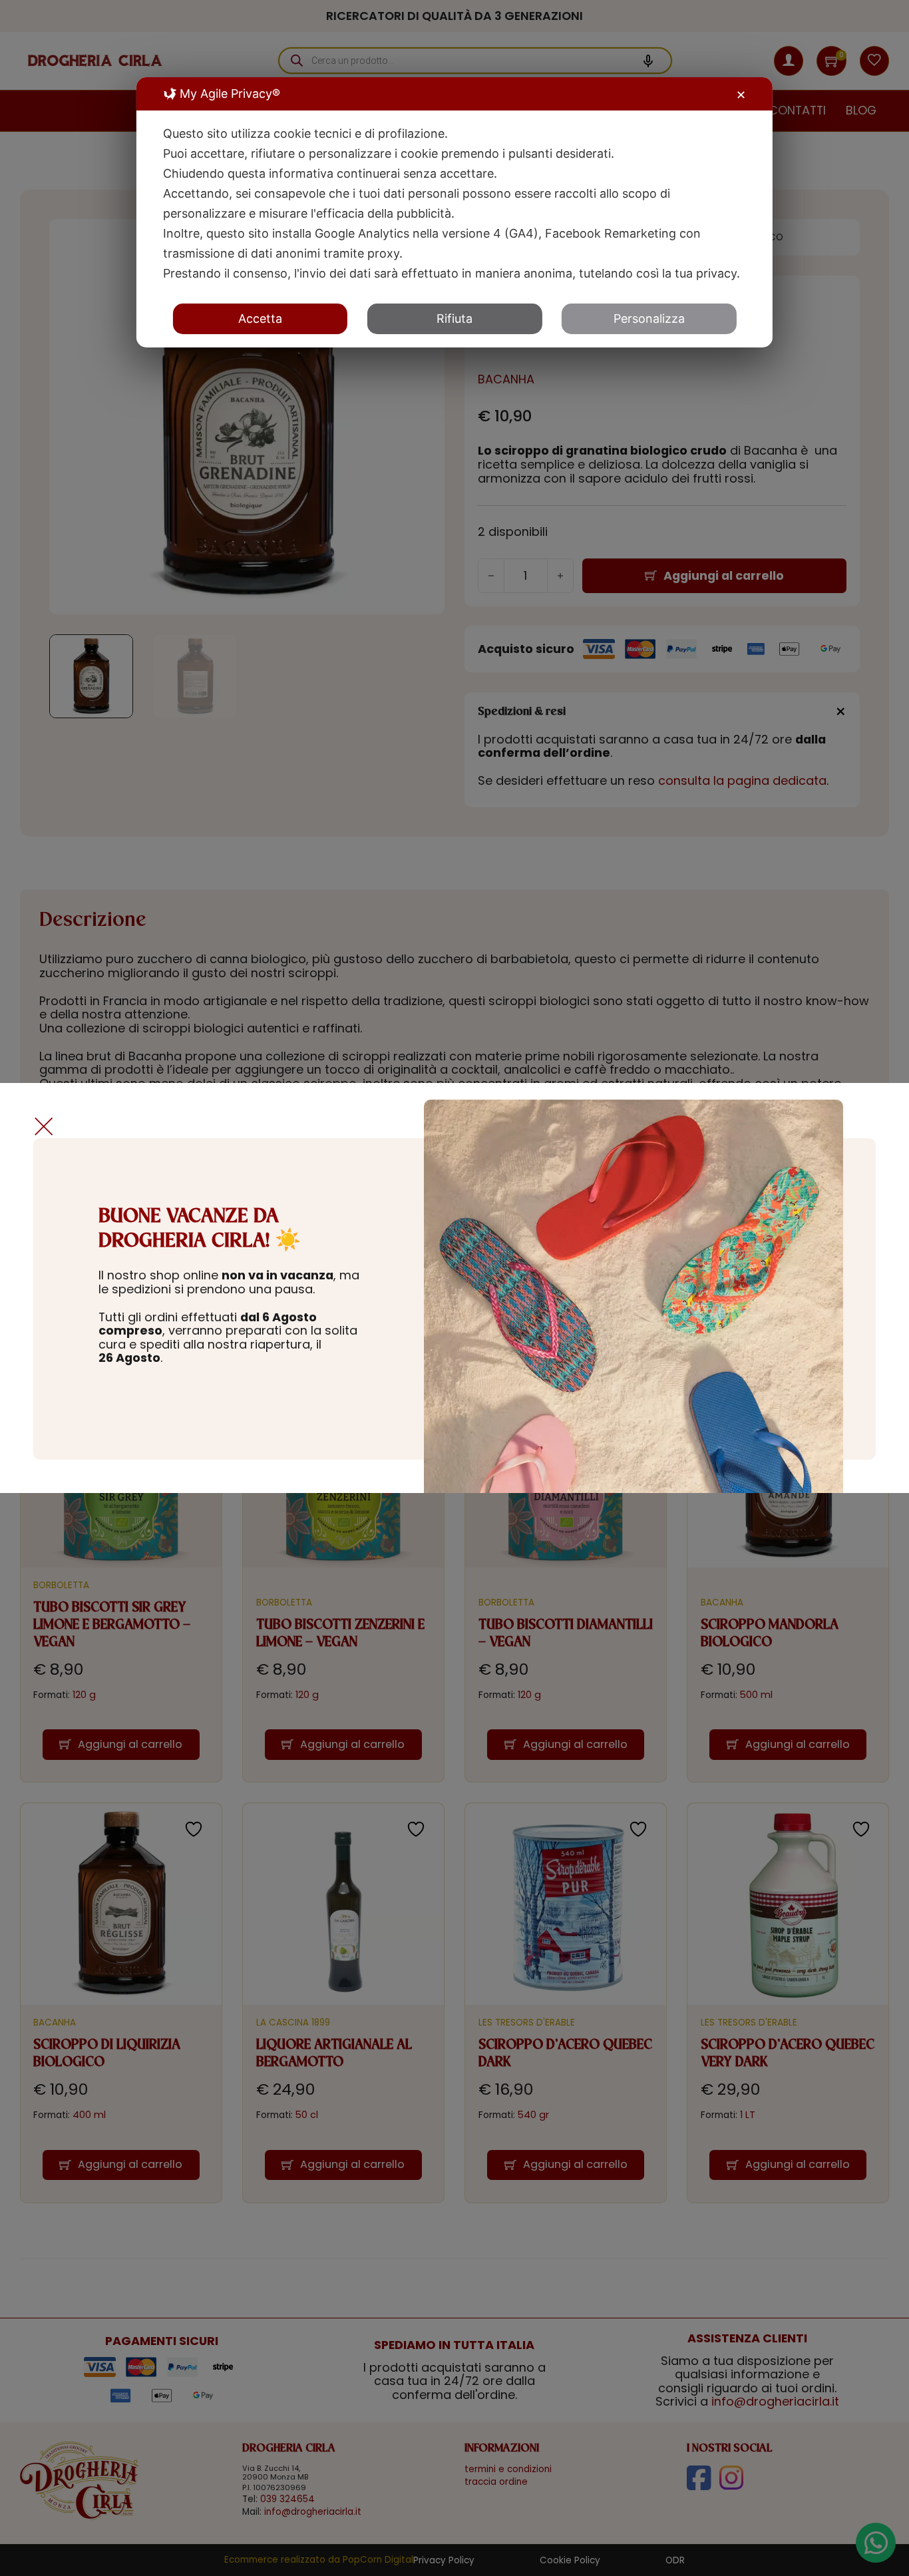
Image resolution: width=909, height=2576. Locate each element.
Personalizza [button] (649, 319)
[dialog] (454, 212)
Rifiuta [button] (454, 319)
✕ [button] (741, 95)
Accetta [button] (260, 319)
